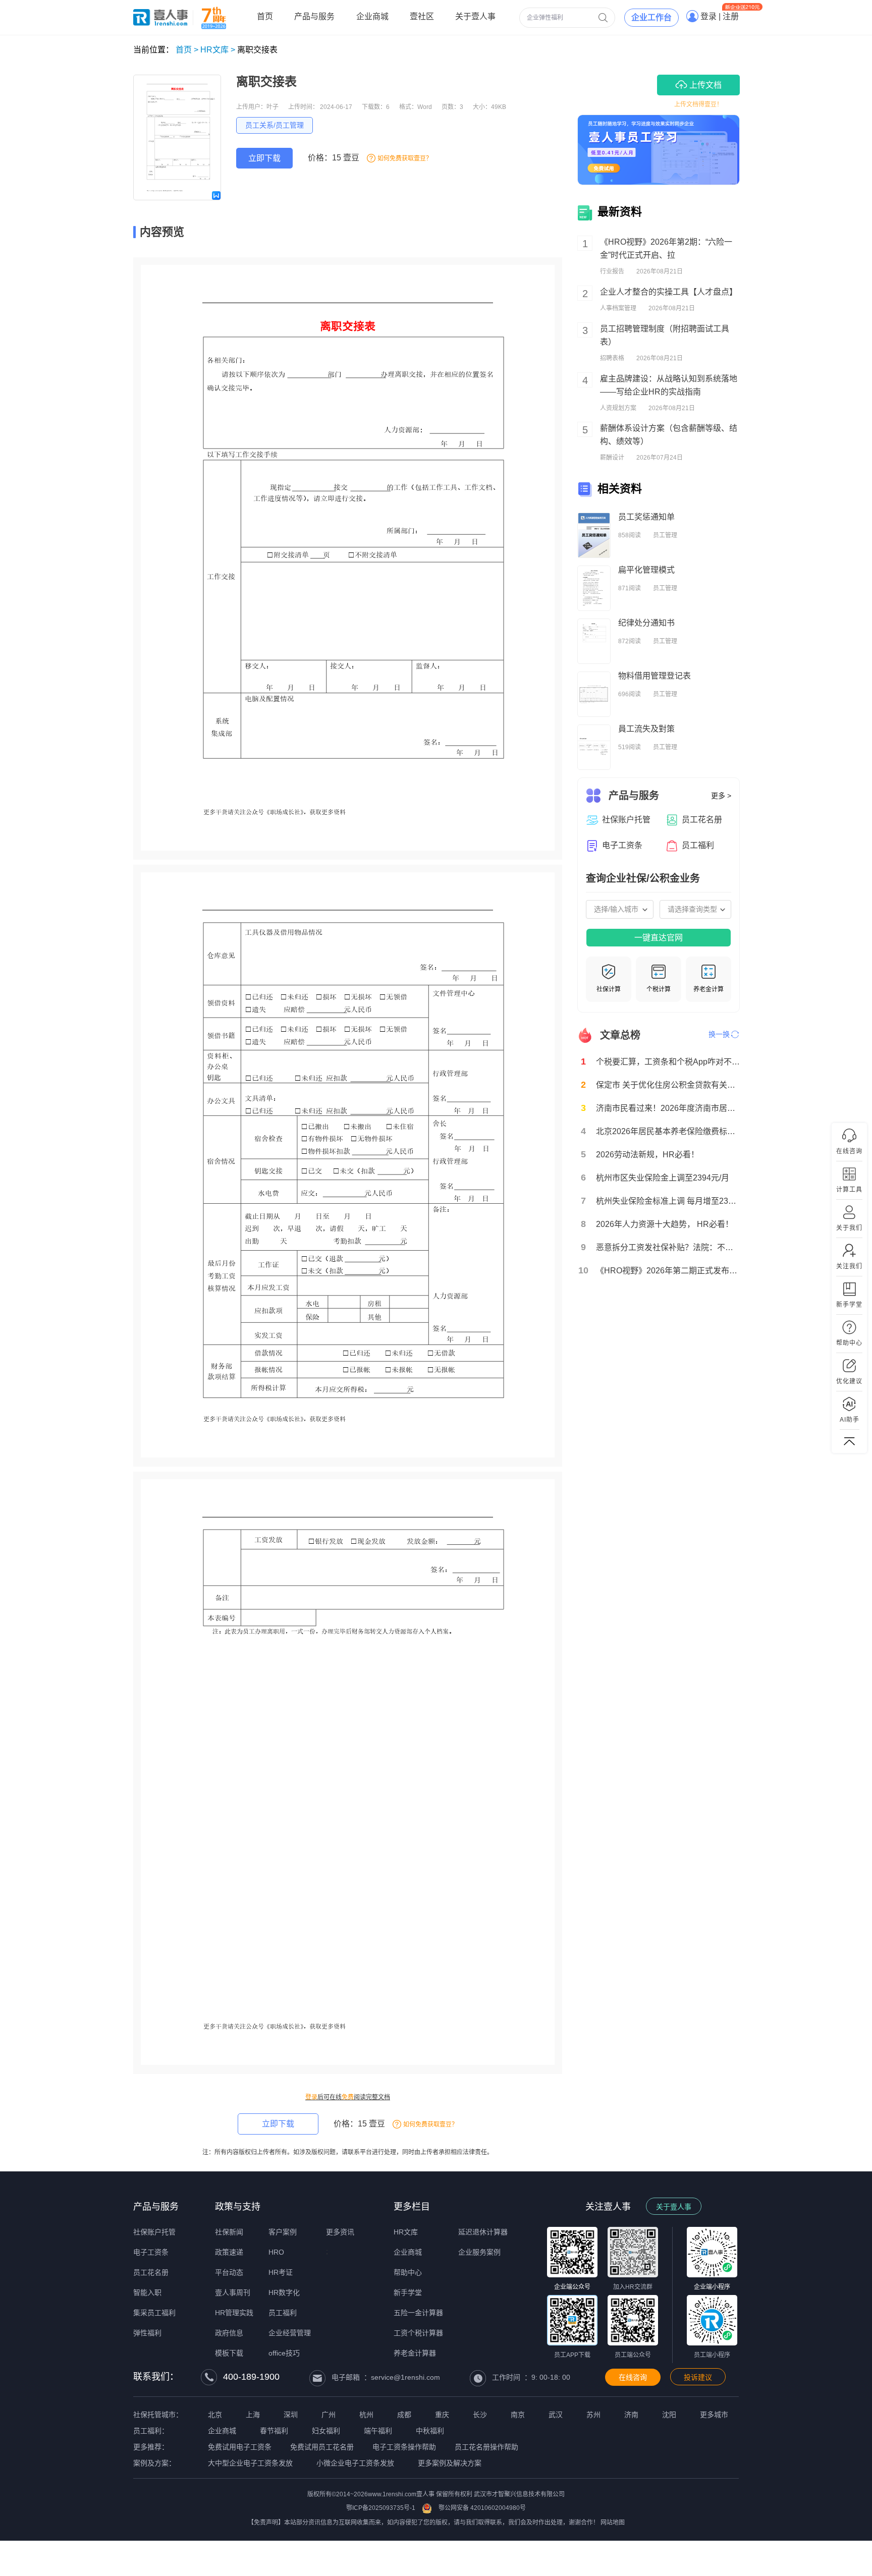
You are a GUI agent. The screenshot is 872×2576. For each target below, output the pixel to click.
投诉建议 (698, 2377)
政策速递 (229, 2252)
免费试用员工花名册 (322, 2447)
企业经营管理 (290, 2333)
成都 (404, 2415)
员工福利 (283, 2313)
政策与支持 (238, 2207)
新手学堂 (408, 2292)
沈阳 (669, 2415)
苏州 (593, 2415)
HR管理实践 (234, 2313)
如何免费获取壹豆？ (405, 158)
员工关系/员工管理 (275, 125)
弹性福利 (147, 2333)
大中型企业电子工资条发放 (250, 2463)
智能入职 (147, 2292)
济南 (631, 2415)
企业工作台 (651, 17)
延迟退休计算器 (483, 2232)
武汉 (556, 2415)
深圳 (291, 2415)
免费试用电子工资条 (240, 2447)
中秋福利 (430, 2431)
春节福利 (274, 2431)
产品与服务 (156, 2207)
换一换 (719, 1034)
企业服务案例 (479, 2252)
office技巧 (284, 2353)
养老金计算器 (415, 2353)
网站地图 (613, 2523)
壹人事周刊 (233, 2292)
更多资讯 (340, 2232)
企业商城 (408, 2252)
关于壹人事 (674, 2207)
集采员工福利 (154, 2313)
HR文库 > (218, 50)
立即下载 (264, 158)
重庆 (442, 2415)
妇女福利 (326, 2431)
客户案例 (283, 2232)
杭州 (366, 2415)
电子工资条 (151, 2252)
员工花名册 (151, 2272)
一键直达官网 (659, 938)
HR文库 (406, 2232)
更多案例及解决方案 (450, 2463)
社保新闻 (229, 2232)
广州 (329, 2415)
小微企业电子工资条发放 (355, 2463)
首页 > (187, 50)
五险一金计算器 (418, 2313)
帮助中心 (408, 2272)
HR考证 (281, 2272)
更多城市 (714, 2415)
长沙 (480, 2415)
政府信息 (229, 2333)
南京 (518, 2415)
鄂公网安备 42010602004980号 (482, 2508)
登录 (311, 2097)
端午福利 (378, 2431)
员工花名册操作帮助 (486, 2447)
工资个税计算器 (418, 2333)
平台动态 (229, 2272)
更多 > (721, 796)
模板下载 (229, 2353)
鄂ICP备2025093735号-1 (381, 2508)
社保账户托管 (154, 2232)
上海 (253, 2415)
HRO (276, 2252)
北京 (215, 2415)
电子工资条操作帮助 (404, 2447)
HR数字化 (284, 2292)
